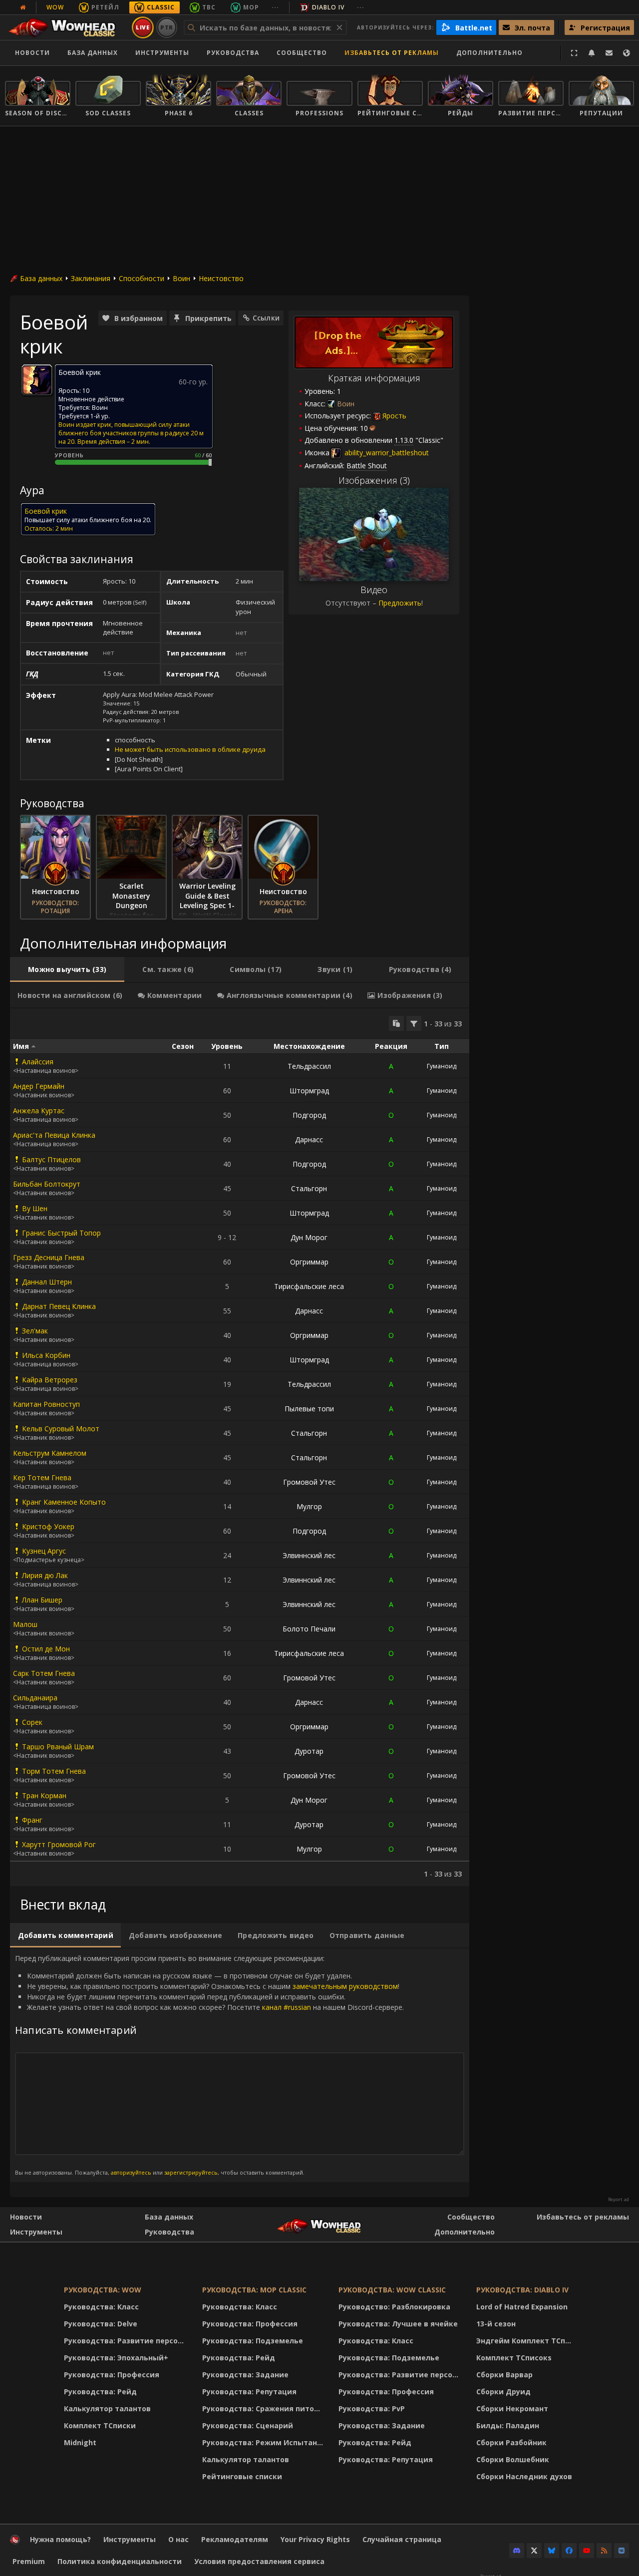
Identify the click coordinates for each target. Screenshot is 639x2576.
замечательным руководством (345, 1986)
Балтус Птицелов (51, 1159)
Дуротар (309, 1751)
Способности (142, 278)
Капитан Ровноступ (46, 1404)
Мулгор (309, 1506)
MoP (251, 7)
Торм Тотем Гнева (54, 1771)
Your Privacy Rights (315, 2539)
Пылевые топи (309, 1409)
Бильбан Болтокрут (47, 1184)
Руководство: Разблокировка (394, 2307)
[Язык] (627, 53)
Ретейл (105, 7)
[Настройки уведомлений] (592, 53)
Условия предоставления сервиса (259, 2561)
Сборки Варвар (504, 2375)
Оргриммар (309, 1262)
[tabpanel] (240, 1447)
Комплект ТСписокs (514, 2358)
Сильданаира (35, 1698)
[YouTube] (587, 2551)
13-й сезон (496, 2324)
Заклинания (91, 278)
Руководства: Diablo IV (522, 2290)
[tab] (67, 969)
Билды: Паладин (508, 2425)
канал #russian (287, 2007)
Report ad (619, 2200)
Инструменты (36, 2232)
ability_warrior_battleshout (386, 453)
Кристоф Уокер (48, 1526)
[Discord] (517, 2551)
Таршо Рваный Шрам (58, 1747)
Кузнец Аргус (44, 1551)
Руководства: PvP (372, 2409)
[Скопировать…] (396, 1023)
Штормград (309, 1091)
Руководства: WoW (103, 2290)
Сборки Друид (503, 2392)
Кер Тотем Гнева (42, 1477)
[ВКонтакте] (622, 2551)
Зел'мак (35, 1331)
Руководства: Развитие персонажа (127, 2341)
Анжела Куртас (39, 1111)
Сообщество (302, 53)
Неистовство (221, 278)
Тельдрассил (309, 1066)
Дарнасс (309, 1139)
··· (275, 7)
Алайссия (38, 1062)
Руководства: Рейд (100, 2392)
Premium (29, 2561)
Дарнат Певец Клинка (59, 1306)
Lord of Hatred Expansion (522, 2307)
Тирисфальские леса (309, 1286)
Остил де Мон (46, 1649)
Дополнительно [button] (489, 53)
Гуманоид (442, 1066)
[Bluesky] (552, 2551)
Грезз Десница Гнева (49, 1257)
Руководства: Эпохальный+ (116, 2358)
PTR (167, 27)
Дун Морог (309, 1237)
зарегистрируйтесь (191, 2172)
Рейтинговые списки (242, 2476)
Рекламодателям (235, 2539)
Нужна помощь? (60, 2539)
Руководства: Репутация (249, 2392)
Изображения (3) (374, 480)
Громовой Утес (309, 1482)
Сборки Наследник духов (524, 2476)
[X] (534, 2551)
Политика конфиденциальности (120, 2561)
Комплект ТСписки (100, 2425)
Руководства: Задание (245, 2375)
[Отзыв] (609, 53)
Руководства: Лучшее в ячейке (398, 2324)
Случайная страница (402, 2539)
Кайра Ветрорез (50, 1380)
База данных (93, 53)
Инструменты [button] (162, 53)
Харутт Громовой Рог (59, 1844)
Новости (32, 53)
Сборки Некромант (512, 2409)
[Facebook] (569, 2551)
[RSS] (604, 2551)
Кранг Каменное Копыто (64, 1502)
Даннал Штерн (47, 1282)
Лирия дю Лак (45, 1575)
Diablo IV (328, 7)
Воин (181, 278)
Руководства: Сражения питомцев (264, 2409)
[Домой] (67, 27)
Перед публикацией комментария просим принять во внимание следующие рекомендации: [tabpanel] (209, 2065)
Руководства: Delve (101, 2324)
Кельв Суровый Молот (61, 1429)
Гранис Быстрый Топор (61, 1233)
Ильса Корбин (46, 1355)
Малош (25, 1624)
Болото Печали (309, 1629)
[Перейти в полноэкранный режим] (574, 53)
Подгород (309, 1115)
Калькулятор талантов (107, 2409)
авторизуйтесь (131, 2172)
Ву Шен (35, 1208)
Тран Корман (44, 1795)
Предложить (400, 603)
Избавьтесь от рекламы (392, 53)
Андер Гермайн (39, 1086)
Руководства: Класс (101, 2307)
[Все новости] (23, 7)
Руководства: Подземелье (253, 2341)
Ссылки (266, 318)
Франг (32, 1820)
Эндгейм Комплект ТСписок (527, 2341)
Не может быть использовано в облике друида (190, 749)
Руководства (233, 53)
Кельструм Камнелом (50, 1453)
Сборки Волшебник (513, 2459)
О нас (178, 2539)
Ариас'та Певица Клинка (54, 1135)
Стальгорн (309, 1188)
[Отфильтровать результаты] (414, 1023)
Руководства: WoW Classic (392, 2290)
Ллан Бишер (42, 1600)
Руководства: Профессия (112, 2375)
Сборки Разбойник (511, 2442)
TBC (209, 7)
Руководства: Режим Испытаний (264, 2442)
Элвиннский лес (309, 1555)
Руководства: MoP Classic (254, 2290)
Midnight (80, 2442)
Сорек (32, 1722)
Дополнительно (465, 2232)
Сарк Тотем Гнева (44, 1673)
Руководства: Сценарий (248, 2425)
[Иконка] (37, 380)
